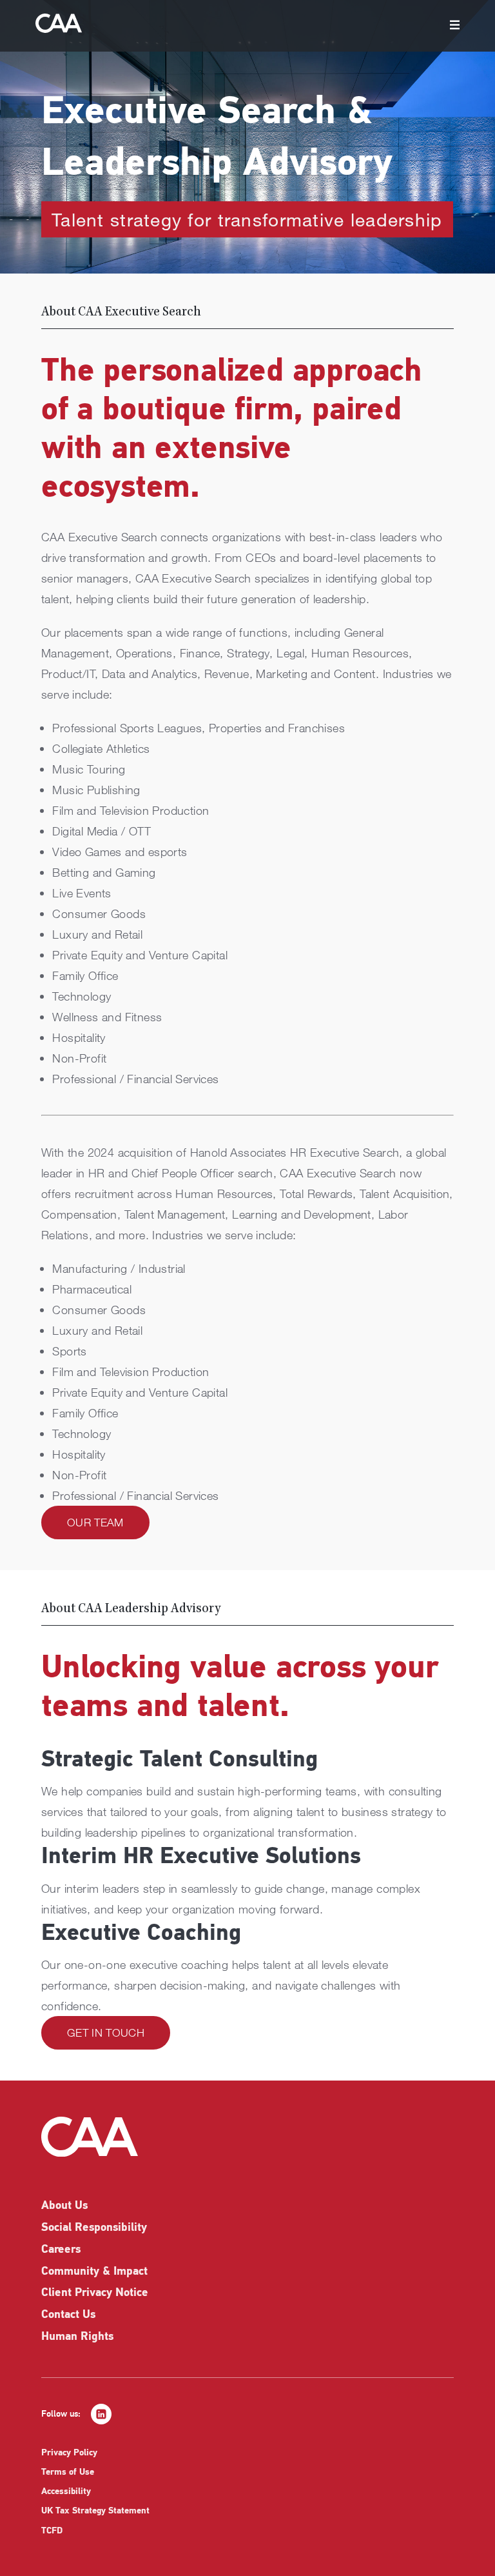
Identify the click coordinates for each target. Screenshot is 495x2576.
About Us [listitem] (64, 2206)
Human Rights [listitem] (77, 2337)
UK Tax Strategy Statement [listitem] (95, 2511)
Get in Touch (106, 2032)
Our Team (95, 1522)
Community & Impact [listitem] (94, 2272)
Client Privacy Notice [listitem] (95, 2293)
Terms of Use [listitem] (68, 2472)
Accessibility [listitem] (66, 2492)
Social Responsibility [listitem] (94, 2228)
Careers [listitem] (61, 2250)
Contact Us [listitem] (68, 2315)
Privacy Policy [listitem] (69, 2453)
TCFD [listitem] (52, 2531)
